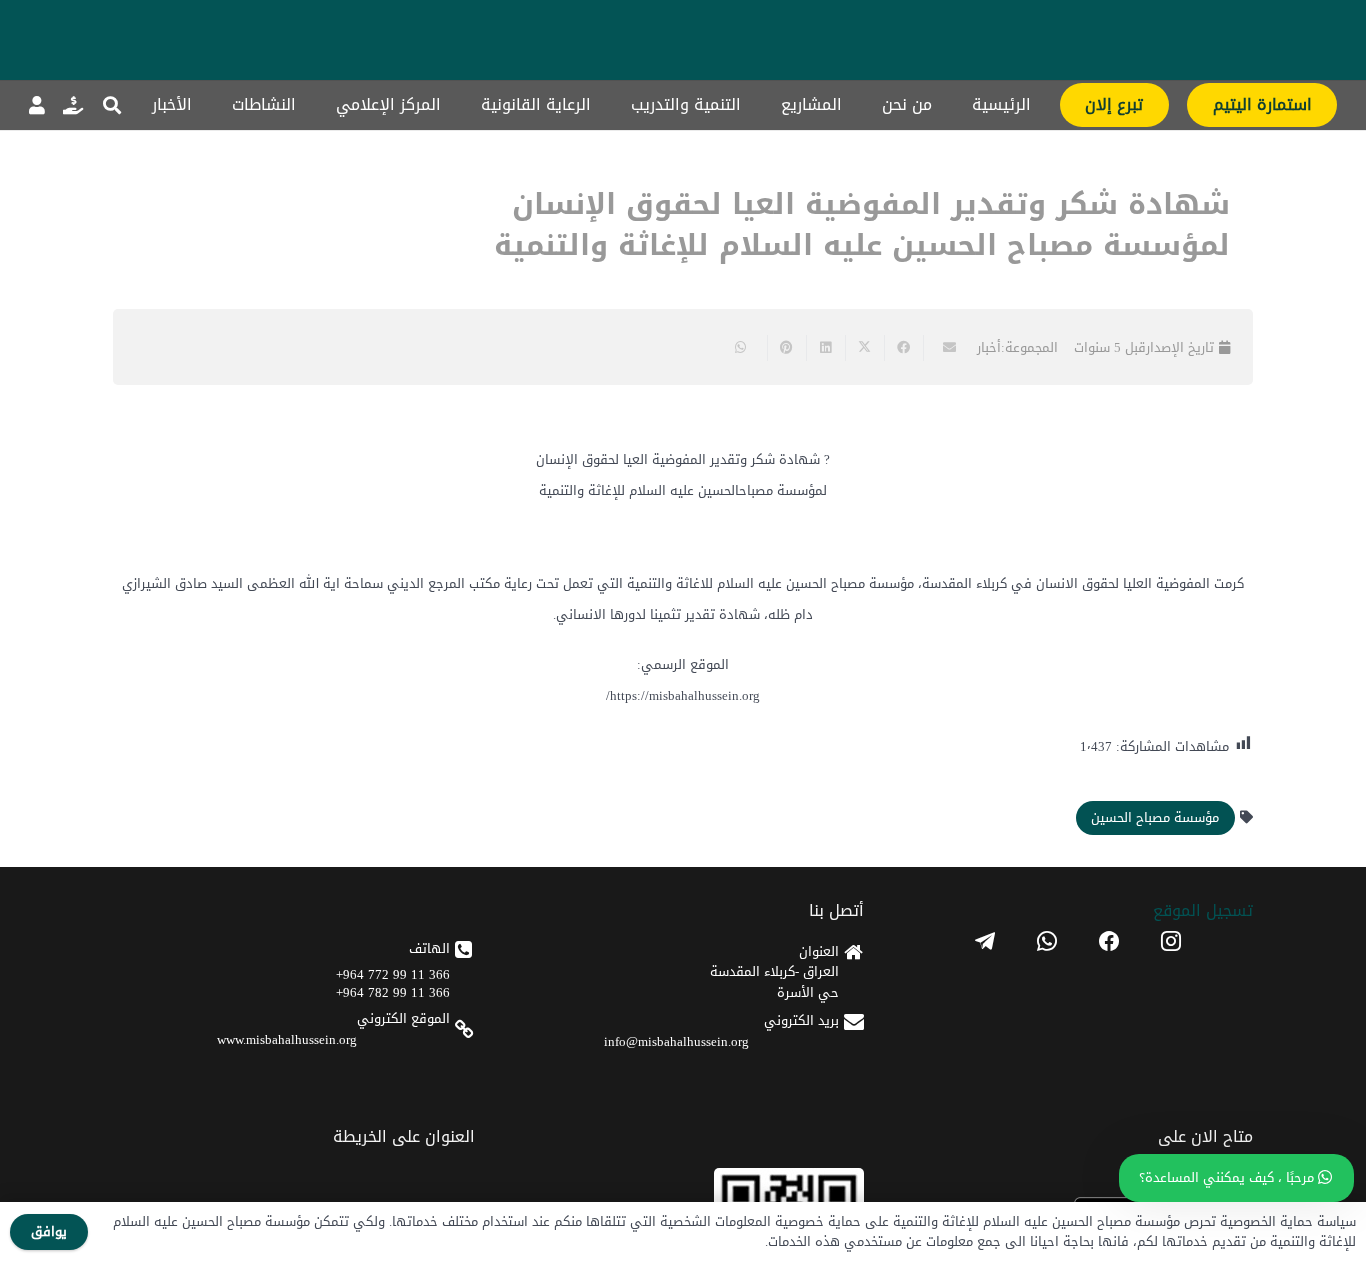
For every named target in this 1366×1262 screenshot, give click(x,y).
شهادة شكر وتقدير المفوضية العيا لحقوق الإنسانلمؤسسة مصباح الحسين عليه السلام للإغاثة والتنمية (862, 225)
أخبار (989, 347)
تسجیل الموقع (1203, 910)
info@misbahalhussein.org (676, 1041)
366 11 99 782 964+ (393, 992)
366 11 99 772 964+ (393, 974)
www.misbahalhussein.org (287, 1039)
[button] (112, 105)
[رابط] (73, 105)
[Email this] (942, 348)
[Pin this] (786, 348)
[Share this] (903, 348)
